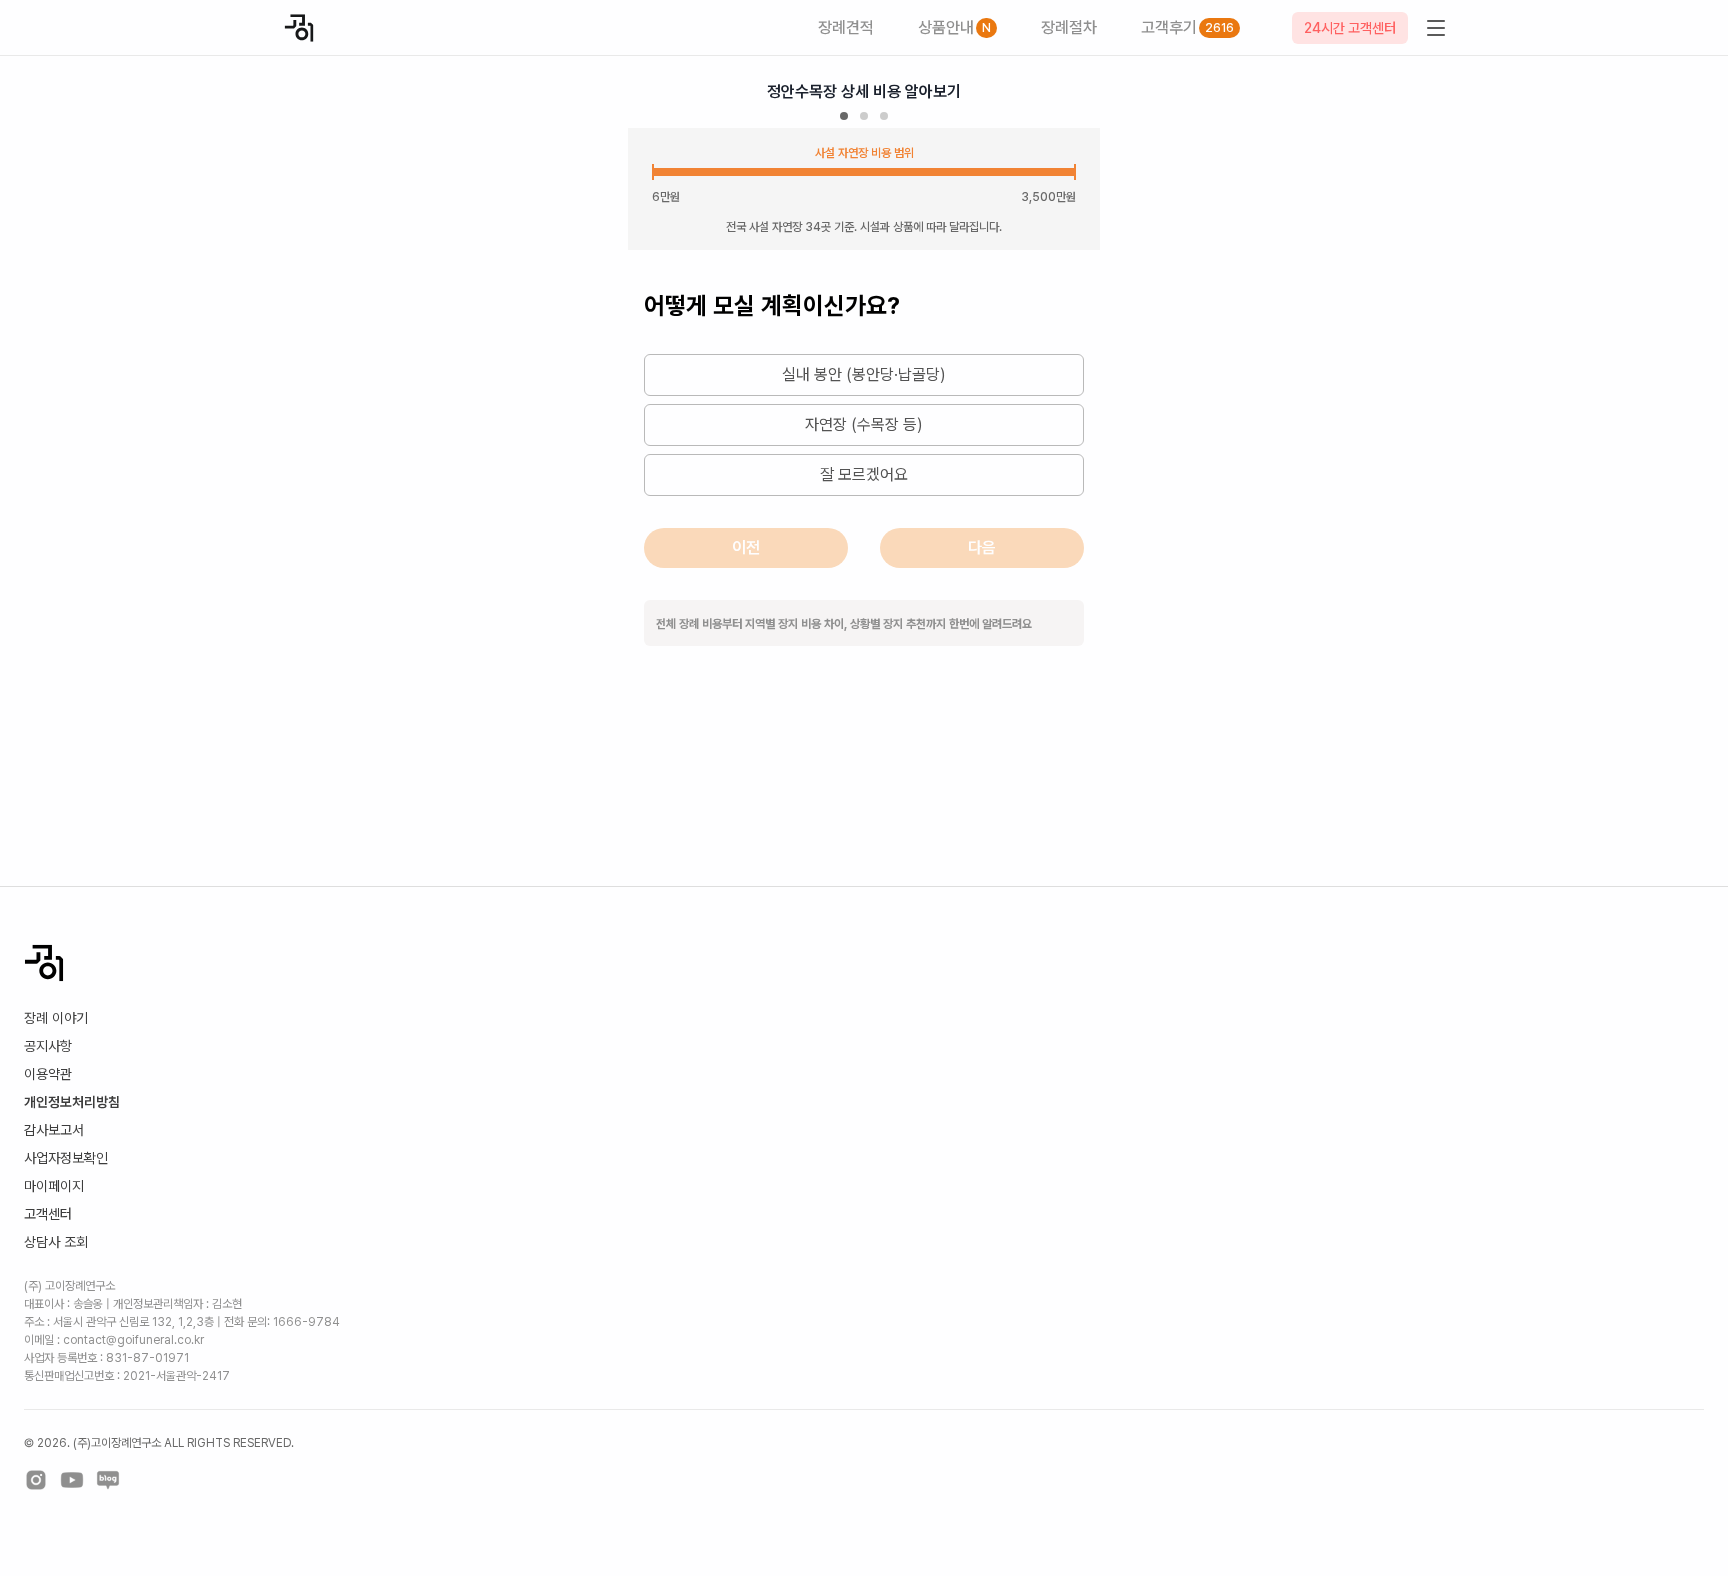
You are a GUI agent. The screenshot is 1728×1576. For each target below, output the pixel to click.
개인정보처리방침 (72, 1102)
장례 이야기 (56, 1018)
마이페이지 (54, 1186)
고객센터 (48, 1214)
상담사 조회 (56, 1242)
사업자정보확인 (66, 1158)
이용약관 (48, 1074)
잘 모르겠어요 (864, 474)
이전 (746, 547)
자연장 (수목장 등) (864, 424)
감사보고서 (54, 1130)
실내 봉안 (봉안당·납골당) (864, 374)
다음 (982, 547)
